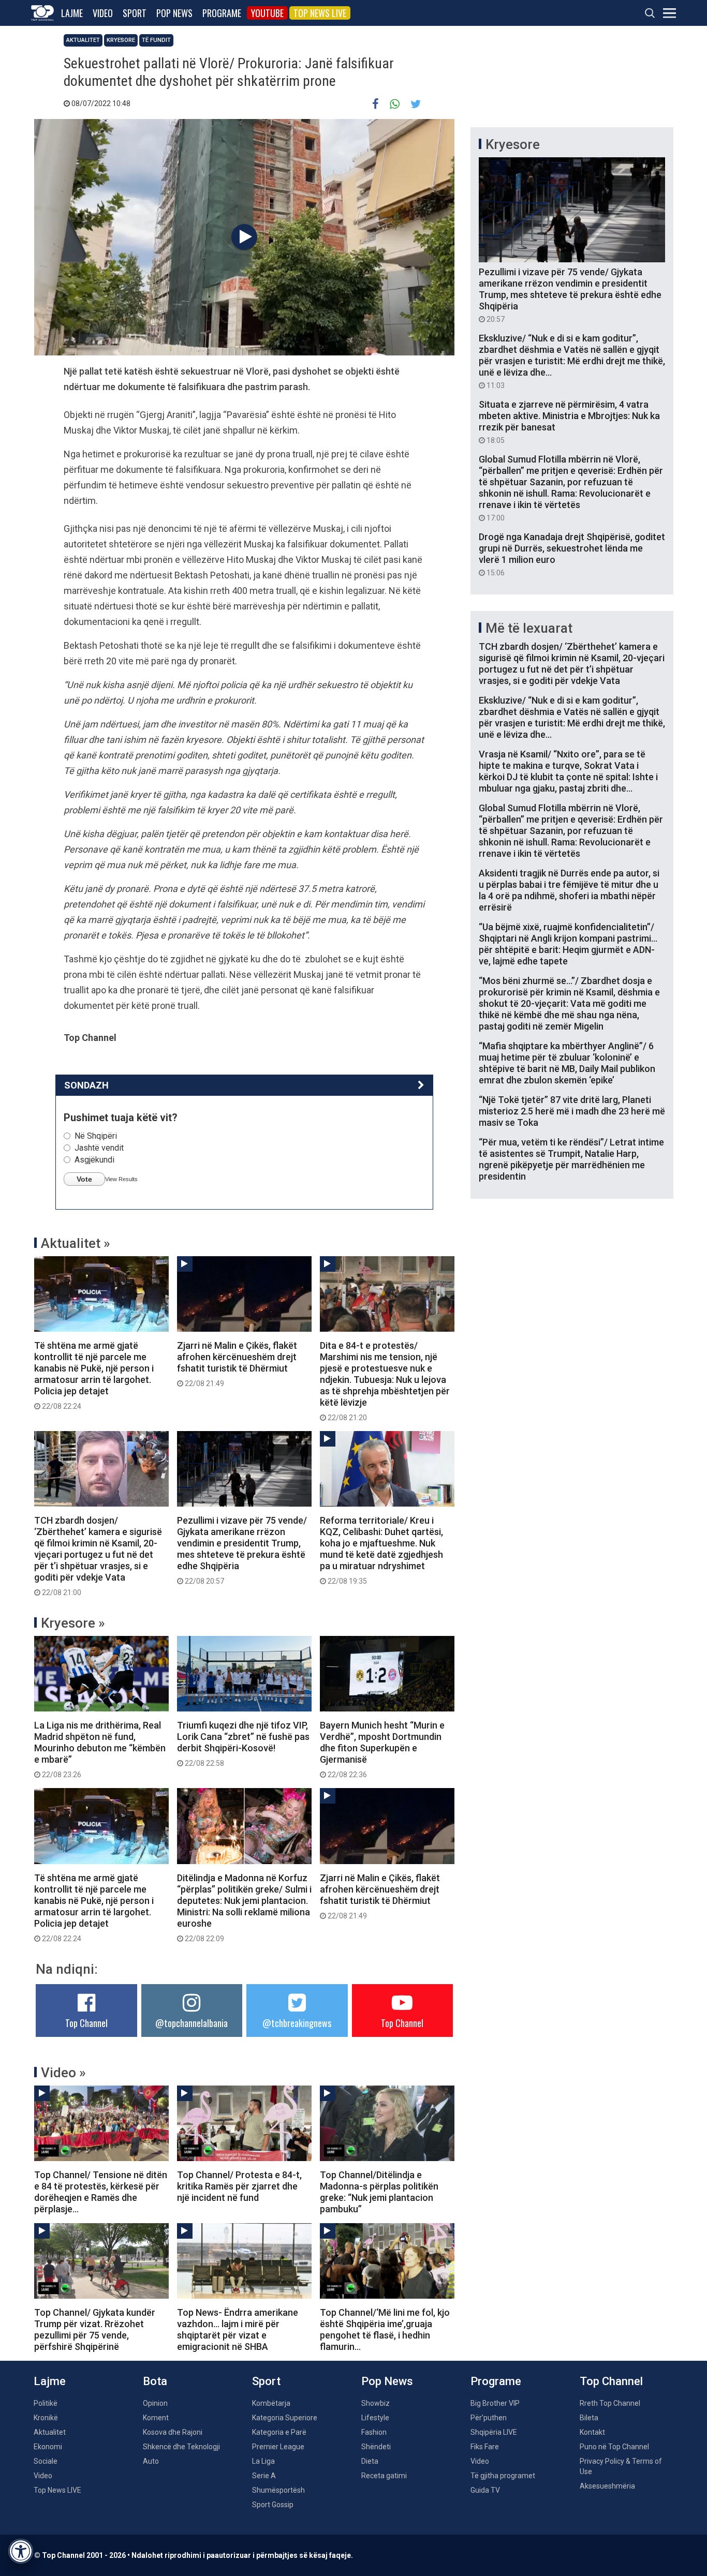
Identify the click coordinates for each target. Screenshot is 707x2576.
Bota (155, 2381)
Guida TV (485, 2490)
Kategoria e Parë (279, 2432)
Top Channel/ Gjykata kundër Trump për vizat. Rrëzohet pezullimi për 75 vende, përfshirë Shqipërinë (95, 2329)
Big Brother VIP (495, 2403)
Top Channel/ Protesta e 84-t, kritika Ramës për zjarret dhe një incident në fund (239, 2186)
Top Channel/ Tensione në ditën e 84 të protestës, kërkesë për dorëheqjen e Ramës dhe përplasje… (101, 2192)
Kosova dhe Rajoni (173, 2432)
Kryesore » (73, 1623)
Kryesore (121, 40)
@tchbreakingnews (297, 2023)
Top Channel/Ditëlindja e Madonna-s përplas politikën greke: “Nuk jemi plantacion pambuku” (379, 2192)
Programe (222, 13)
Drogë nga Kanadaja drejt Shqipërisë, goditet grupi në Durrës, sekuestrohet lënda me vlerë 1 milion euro (572, 554)
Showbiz (375, 2403)
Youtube (267, 13)
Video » (63, 2073)
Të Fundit (156, 40)
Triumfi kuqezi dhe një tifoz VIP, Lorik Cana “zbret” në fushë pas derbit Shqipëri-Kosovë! (243, 1744)
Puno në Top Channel (614, 2447)
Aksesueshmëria (607, 2486)
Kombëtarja (271, 2403)
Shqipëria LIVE (494, 2432)
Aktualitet (83, 40)
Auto (151, 2461)
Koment (156, 2418)
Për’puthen (489, 2418)
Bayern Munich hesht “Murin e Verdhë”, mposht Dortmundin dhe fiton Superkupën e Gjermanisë (382, 1749)
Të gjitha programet (503, 2476)
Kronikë (46, 2418)
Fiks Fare (485, 2447)
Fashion (374, 2432)
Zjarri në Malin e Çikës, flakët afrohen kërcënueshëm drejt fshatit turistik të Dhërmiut (237, 1364)
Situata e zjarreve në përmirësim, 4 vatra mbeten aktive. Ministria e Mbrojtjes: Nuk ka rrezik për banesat (569, 422)
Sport (135, 13)
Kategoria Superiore (285, 2418)
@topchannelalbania (192, 2023)
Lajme (72, 13)
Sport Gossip (273, 2505)
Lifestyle (375, 2418)
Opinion (155, 2403)
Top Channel (86, 2023)
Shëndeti (376, 2447)
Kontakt (592, 2432)
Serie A (264, 2476)
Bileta (589, 2418)
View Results (121, 1179)
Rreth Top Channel (610, 2403)
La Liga (263, 2461)
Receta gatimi (384, 2476)
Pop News (174, 13)
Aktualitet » (76, 1243)
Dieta (370, 2461)
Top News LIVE (320, 13)
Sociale (46, 2461)
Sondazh (86, 1085)
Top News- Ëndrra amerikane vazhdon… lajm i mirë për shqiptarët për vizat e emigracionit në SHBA (238, 2329)
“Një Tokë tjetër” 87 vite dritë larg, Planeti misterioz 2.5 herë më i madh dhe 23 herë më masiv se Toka (572, 1111)
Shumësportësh (278, 2490)
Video (103, 13)
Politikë (46, 2403)
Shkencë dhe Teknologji (181, 2447)
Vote (84, 1179)
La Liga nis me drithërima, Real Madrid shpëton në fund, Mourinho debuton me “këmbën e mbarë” (100, 1749)
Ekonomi (48, 2447)
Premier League (278, 2447)
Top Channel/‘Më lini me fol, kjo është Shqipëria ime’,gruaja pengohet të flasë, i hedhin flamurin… (385, 2329)
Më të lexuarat (529, 628)
